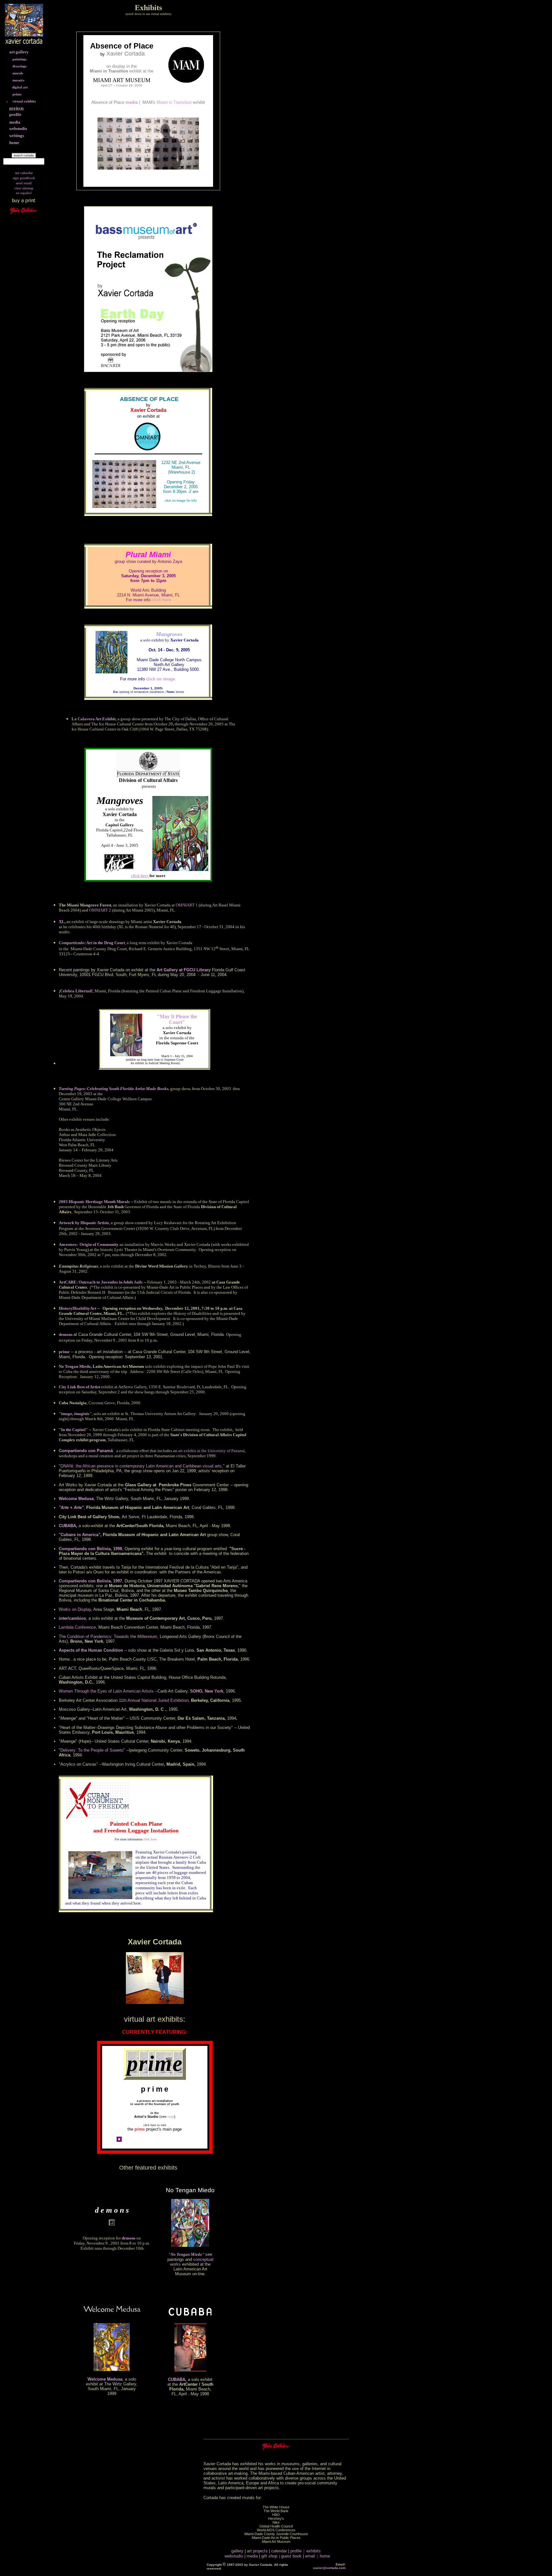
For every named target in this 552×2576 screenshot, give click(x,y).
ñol (29, 193)
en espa (21, 193)
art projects (257, 2551)
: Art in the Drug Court (92, 943)
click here (161, 600)
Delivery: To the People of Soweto (92, 1750)
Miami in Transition (181, 102)
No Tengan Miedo (75, 1366)
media (132, 102)
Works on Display (75, 1609)
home (325, 2556)
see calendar (24, 173)
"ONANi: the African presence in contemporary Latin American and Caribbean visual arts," (142, 1466)
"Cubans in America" (80, 1535)
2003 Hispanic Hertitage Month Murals (94, 1202)
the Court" (183, 1019)
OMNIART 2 (100, 910)
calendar (279, 2551)
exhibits (314, 2551)
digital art (20, 87)
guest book (291, 2556)
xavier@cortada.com (329, 2568)
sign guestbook (24, 178)
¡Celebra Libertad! (76, 991)
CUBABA (67, 1526)
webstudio (234, 2556)
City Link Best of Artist (79, 1387)
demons (66, 1334)
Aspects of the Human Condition (91, 1650)
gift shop (269, 2556)
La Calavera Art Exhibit (94, 719)
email (310, 2556)
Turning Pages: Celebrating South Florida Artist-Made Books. (114, 1089)
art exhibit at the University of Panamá (211, 1451)
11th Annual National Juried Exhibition (154, 1700)
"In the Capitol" (73, 1430)
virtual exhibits (24, 101)
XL (62, 922)
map (171, 2117)
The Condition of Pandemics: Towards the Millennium (108, 1637)
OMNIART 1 (187, 905)
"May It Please (173, 1016)
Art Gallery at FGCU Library (184, 970)
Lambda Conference (77, 1627)
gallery (237, 2551)
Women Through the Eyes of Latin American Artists (106, 1691)
